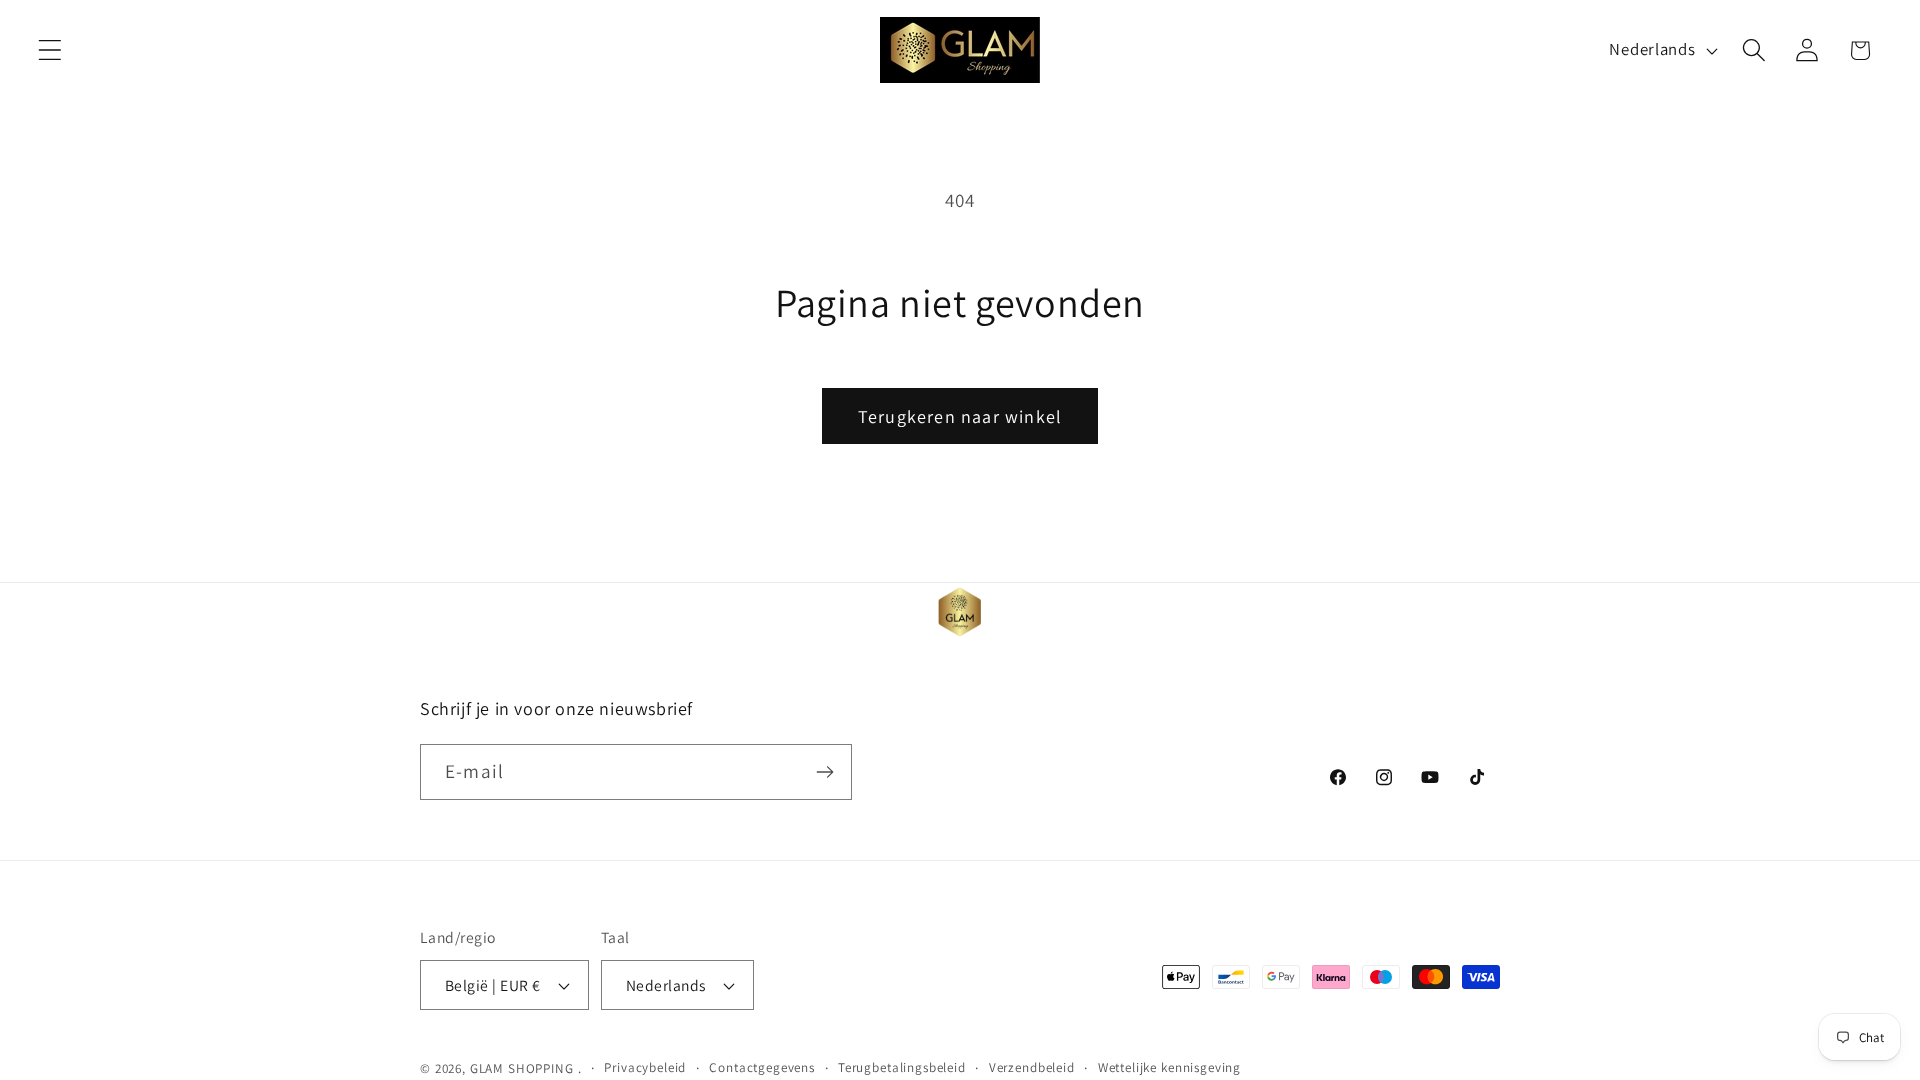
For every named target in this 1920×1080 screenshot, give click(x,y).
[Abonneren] (824, 772)
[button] (50, 50)
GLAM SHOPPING (522, 1068)
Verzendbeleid (1032, 1067)
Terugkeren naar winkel (960, 416)
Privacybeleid (645, 1067)
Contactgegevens (762, 1067)
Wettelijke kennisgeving (1169, 1067)
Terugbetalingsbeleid (902, 1067)
